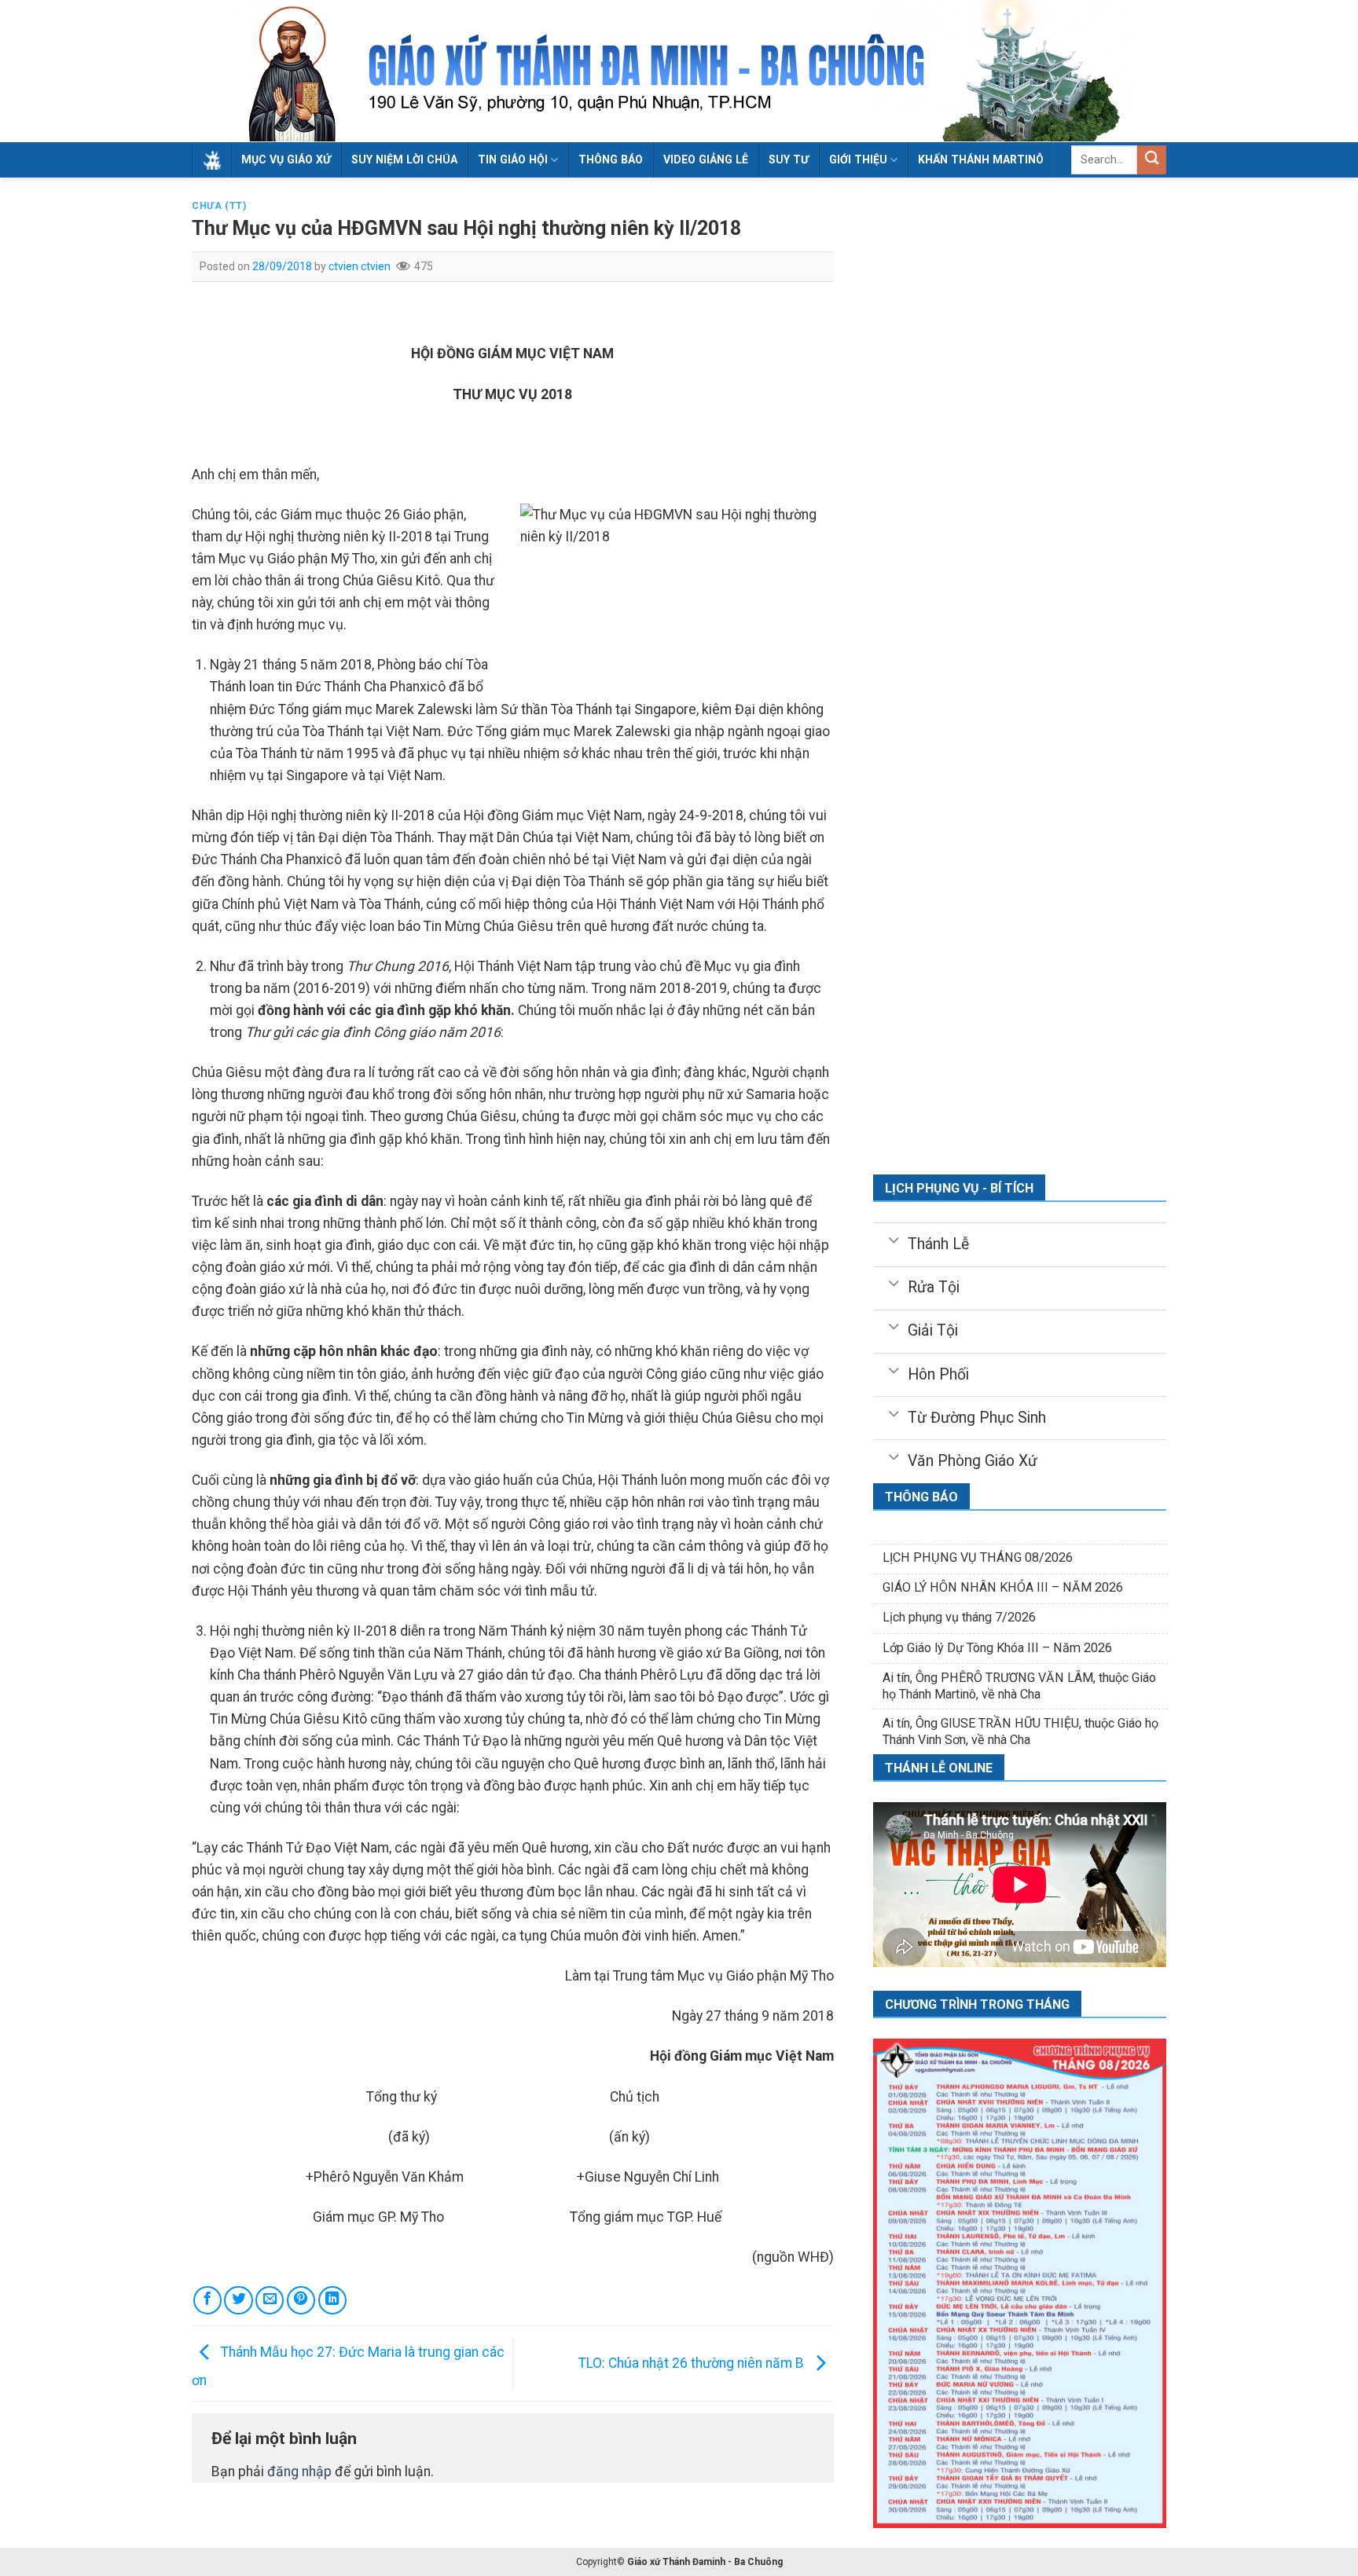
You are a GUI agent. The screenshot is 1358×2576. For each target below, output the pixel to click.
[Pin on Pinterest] (301, 2300)
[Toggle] (893, 1239)
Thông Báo (611, 159)
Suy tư (789, 159)
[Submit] (1152, 160)
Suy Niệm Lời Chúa (404, 159)
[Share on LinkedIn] (332, 2300)
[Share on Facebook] (207, 2300)
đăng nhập (299, 2472)
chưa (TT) (219, 206)
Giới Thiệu (858, 159)
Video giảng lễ (706, 159)
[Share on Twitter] (238, 2300)
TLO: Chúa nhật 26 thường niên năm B (693, 2363)
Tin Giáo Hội (513, 159)
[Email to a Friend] (270, 2300)
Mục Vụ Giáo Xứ (286, 159)
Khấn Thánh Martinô (981, 159)
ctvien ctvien (360, 266)
